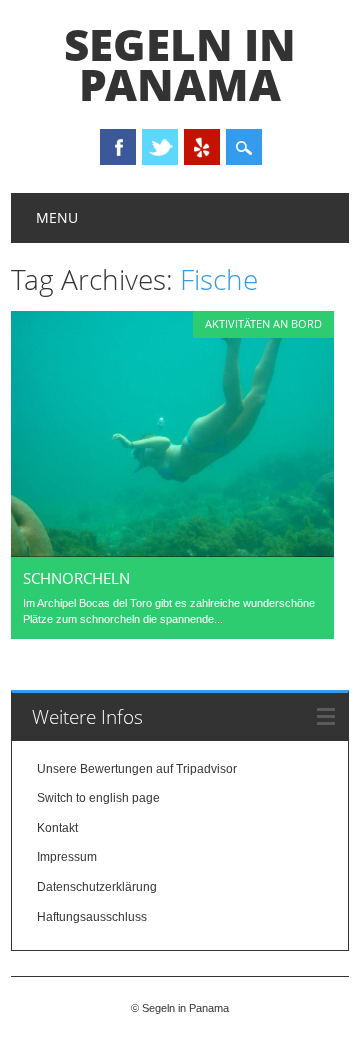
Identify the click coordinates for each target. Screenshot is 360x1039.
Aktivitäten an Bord (263, 323)
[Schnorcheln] (172, 552)
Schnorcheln (76, 578)
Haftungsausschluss (92, 917)
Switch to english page (98, 798)
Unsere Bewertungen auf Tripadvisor (137, 769)
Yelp (202, 147)
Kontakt (57, 828)
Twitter (160, 147)
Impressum (67, 857)
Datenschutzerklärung (97, 887)
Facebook (118, 147)
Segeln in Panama (180, 64)
